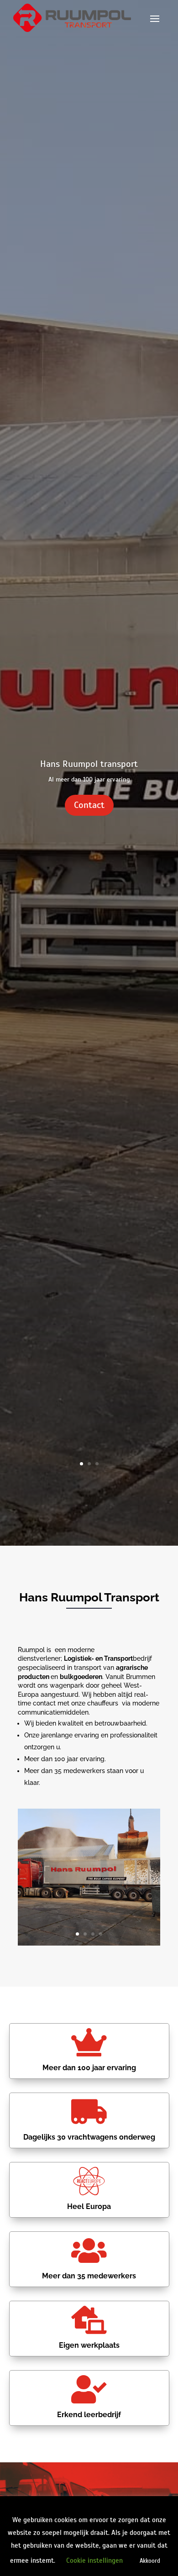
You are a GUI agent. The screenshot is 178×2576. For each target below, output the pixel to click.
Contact (89, 805)
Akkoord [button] (150, 2561)
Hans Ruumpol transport (89, 764)
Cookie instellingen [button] (94, 2560)
